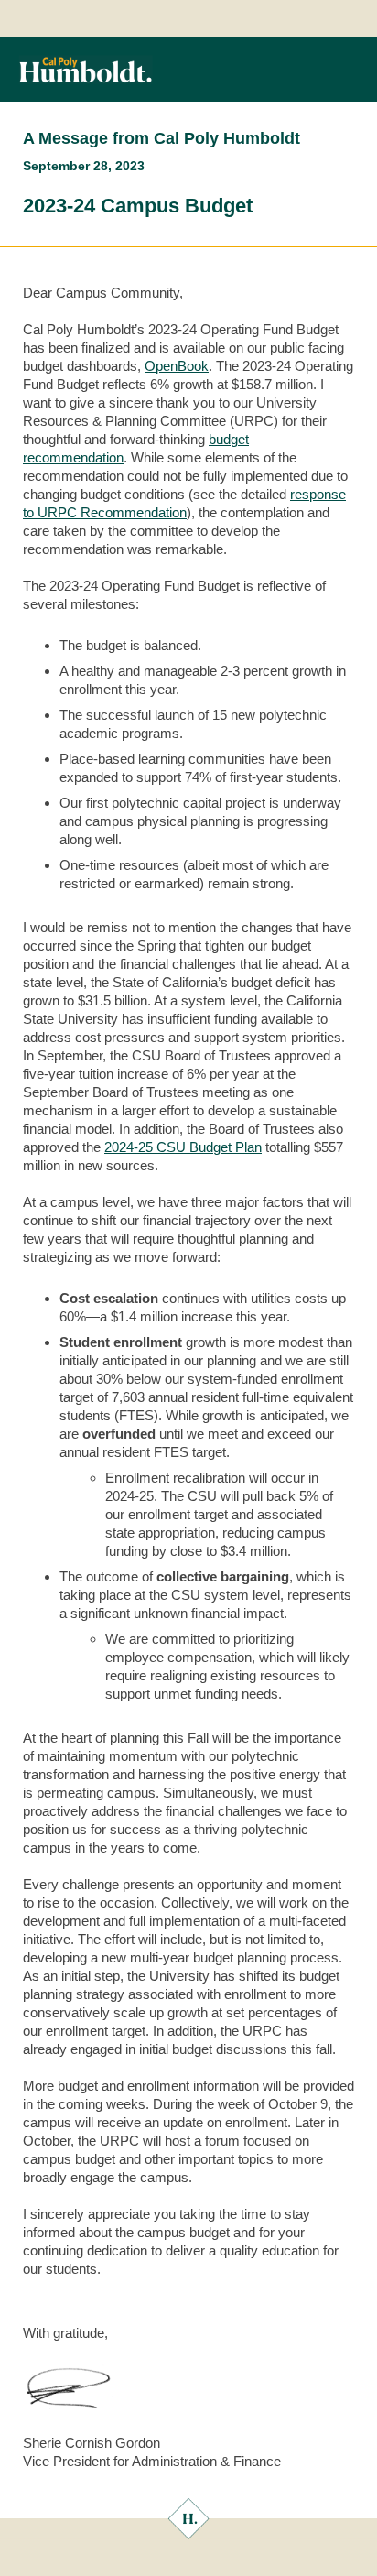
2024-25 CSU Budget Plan (183, 1147)
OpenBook (177, 366)
